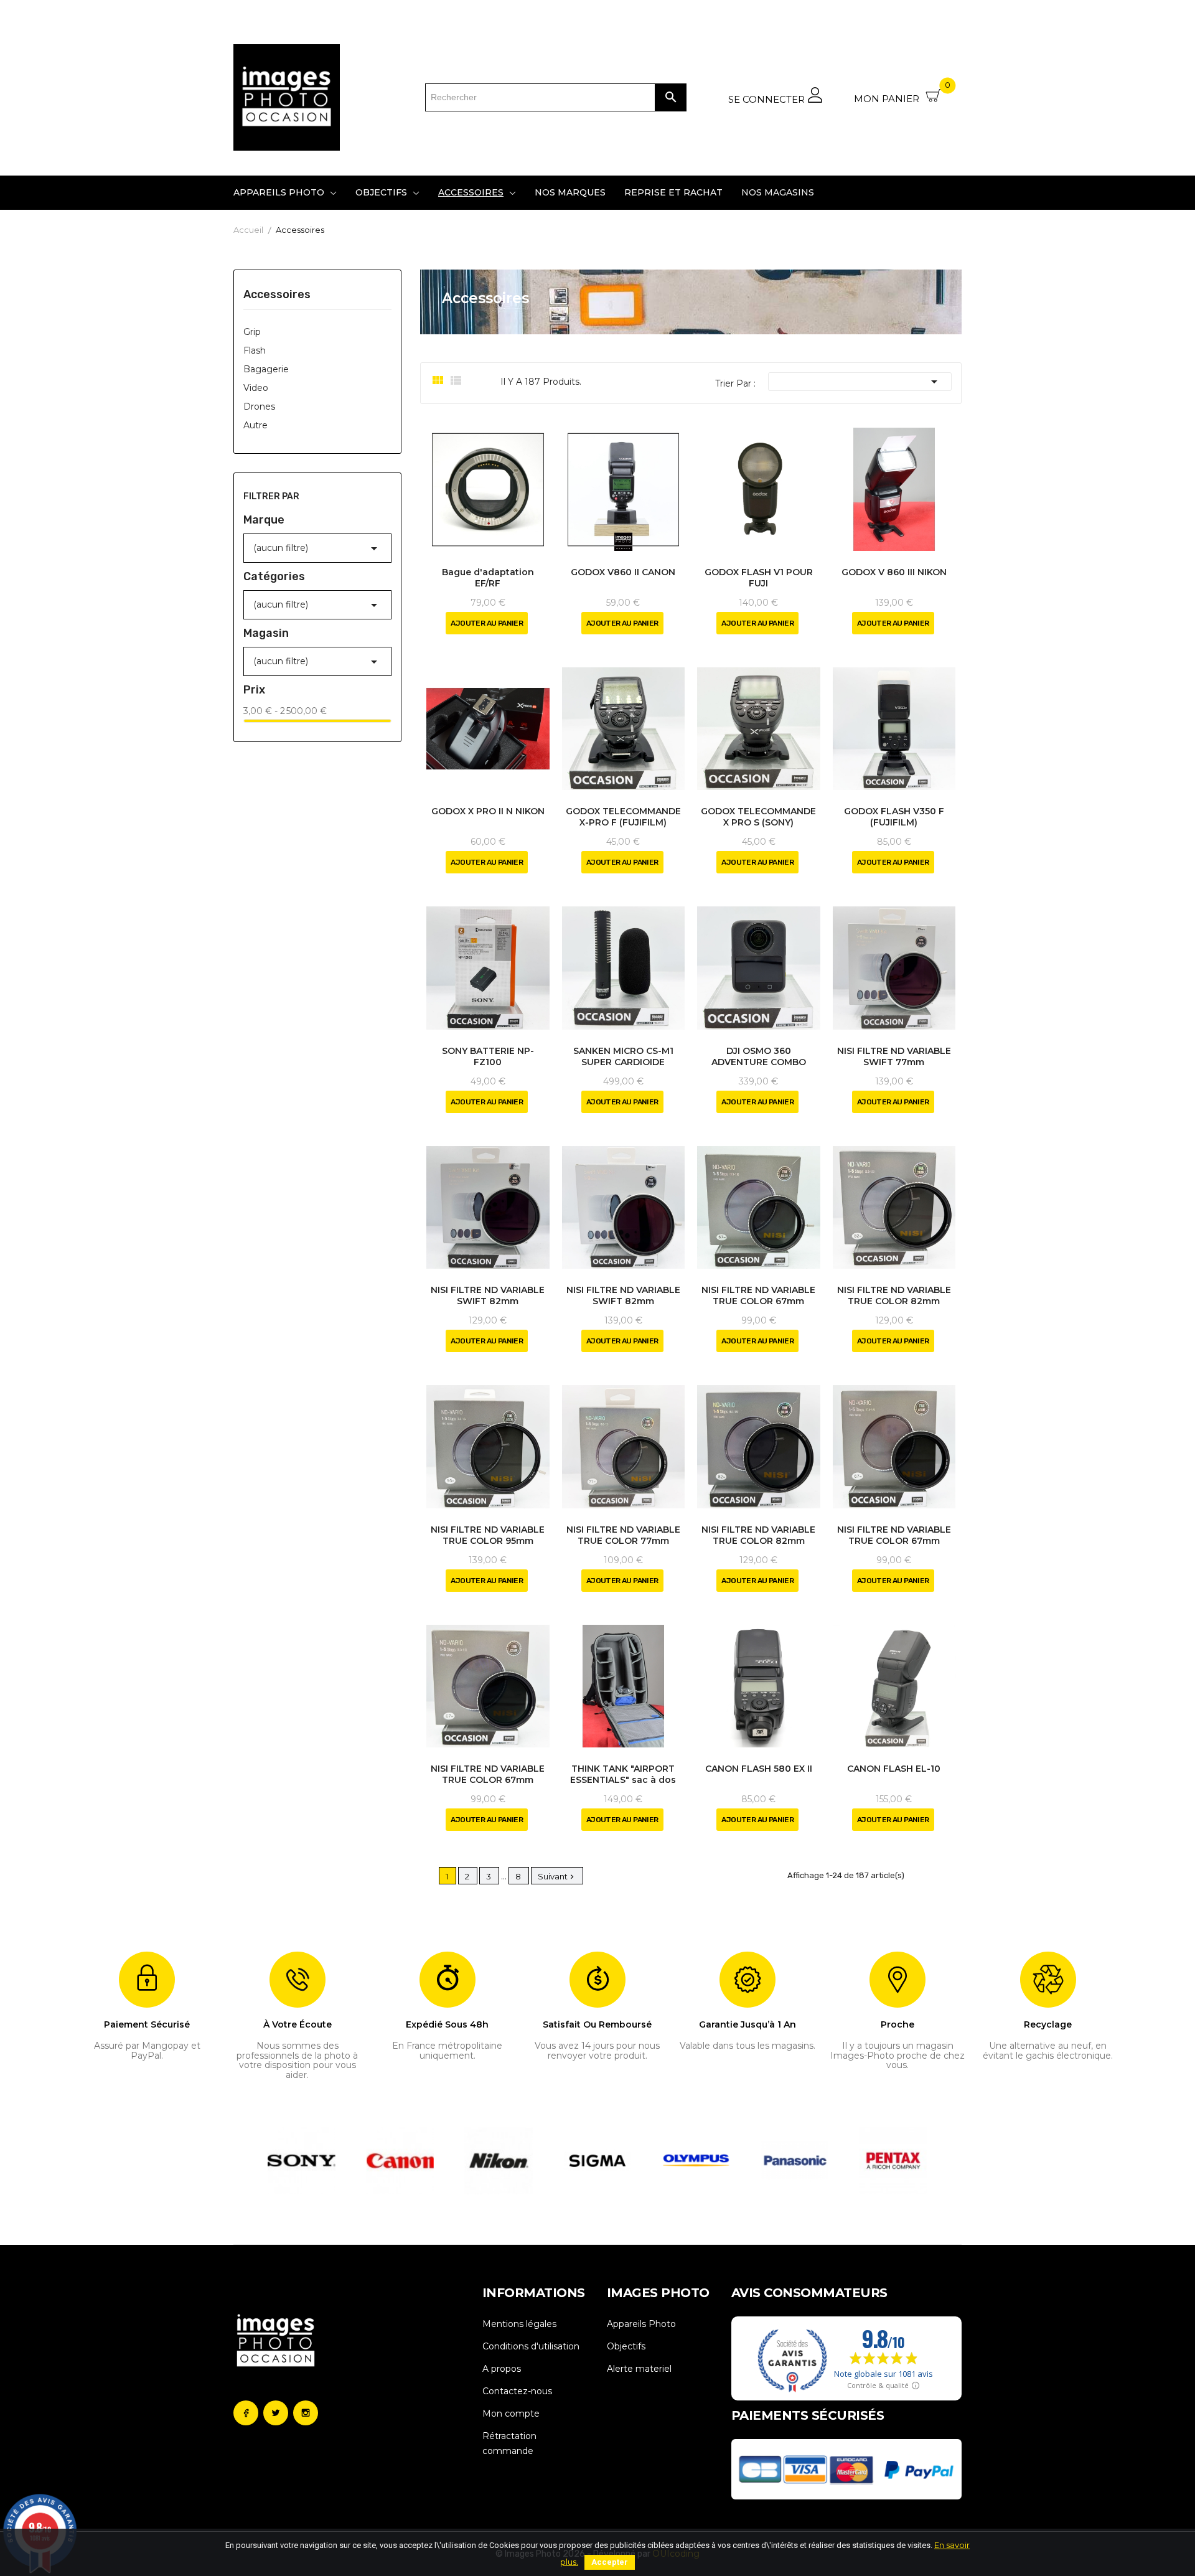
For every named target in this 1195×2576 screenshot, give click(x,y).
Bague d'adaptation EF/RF (488, 578)
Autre (255, 425)
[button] (275, 2161)
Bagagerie (266, 369)
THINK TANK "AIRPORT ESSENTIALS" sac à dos (623, 1774)
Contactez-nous (517, 2391)
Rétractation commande (509, 2443)
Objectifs (626, 2346)
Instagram (306, 2413)
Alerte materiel (639, 2369)
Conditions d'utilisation (531, 2346)
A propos (502, 2369)
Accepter (610, 2562)
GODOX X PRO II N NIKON (488, 811)
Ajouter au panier (487, 623)
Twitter (276, 2413)
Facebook (246, 2413)
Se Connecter (768, 99)
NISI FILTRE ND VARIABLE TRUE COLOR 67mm (758, 1295)
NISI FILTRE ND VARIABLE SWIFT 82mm (488, 1295)
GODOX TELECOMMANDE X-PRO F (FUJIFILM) (623, 817)
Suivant (557, 1876)
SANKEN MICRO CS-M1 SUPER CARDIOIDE (623, 1056)
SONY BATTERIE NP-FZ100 (488, 1056)
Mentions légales (519, 2324)
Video (256, 388)
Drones (259, 407)
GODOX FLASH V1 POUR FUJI (759, 578)
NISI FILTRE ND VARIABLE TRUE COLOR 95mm (488, 1535)
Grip (252, 332)
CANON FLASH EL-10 (894, 1769)
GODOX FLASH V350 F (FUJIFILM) (894, 817)
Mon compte (511, 2414)
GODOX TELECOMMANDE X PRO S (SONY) (758, 817)
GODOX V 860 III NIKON (894, 572)
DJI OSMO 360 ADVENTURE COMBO (759, 1056)
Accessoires (277, 295)
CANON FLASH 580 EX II (759, 1769)
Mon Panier (902, 94)
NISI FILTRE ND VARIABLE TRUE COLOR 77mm (623, 1535)
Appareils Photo (641, 2324)
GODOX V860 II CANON (623, 572)
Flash (255, 350)
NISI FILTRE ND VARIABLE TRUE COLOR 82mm (894, 1295)
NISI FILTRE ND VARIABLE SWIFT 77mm (894, 1056)
